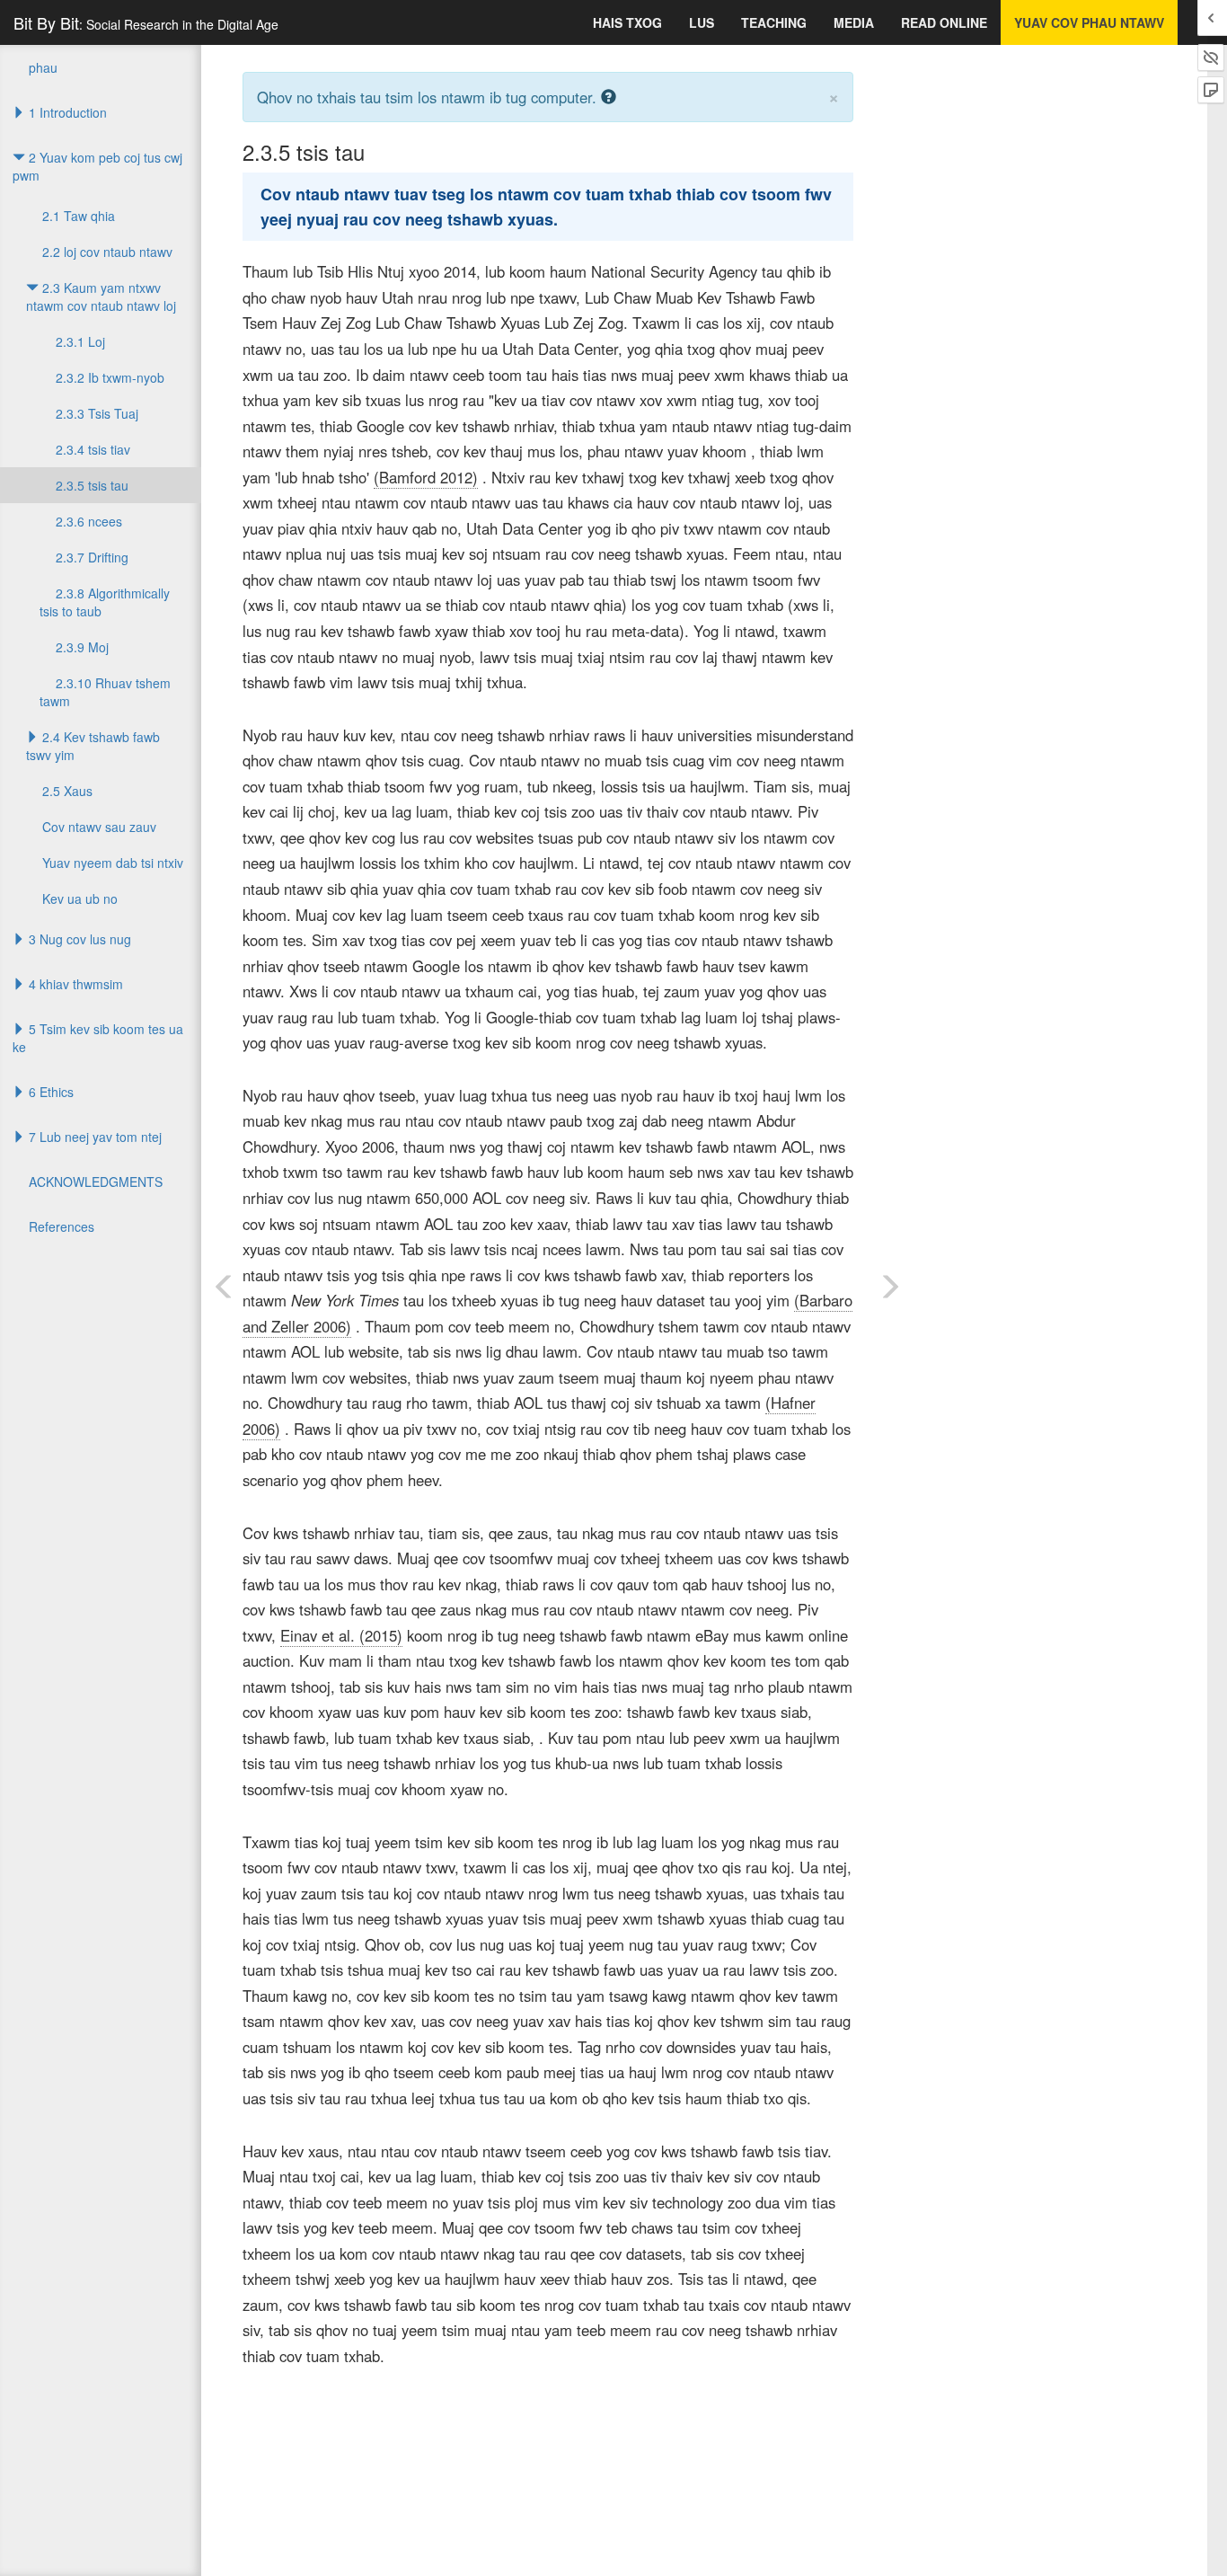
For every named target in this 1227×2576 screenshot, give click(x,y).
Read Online (944, 22)
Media (854, 22)
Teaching (774, 22)
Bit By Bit (146, 22)
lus (702, 22)
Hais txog (627, 22)
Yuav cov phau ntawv (1089, 22)
